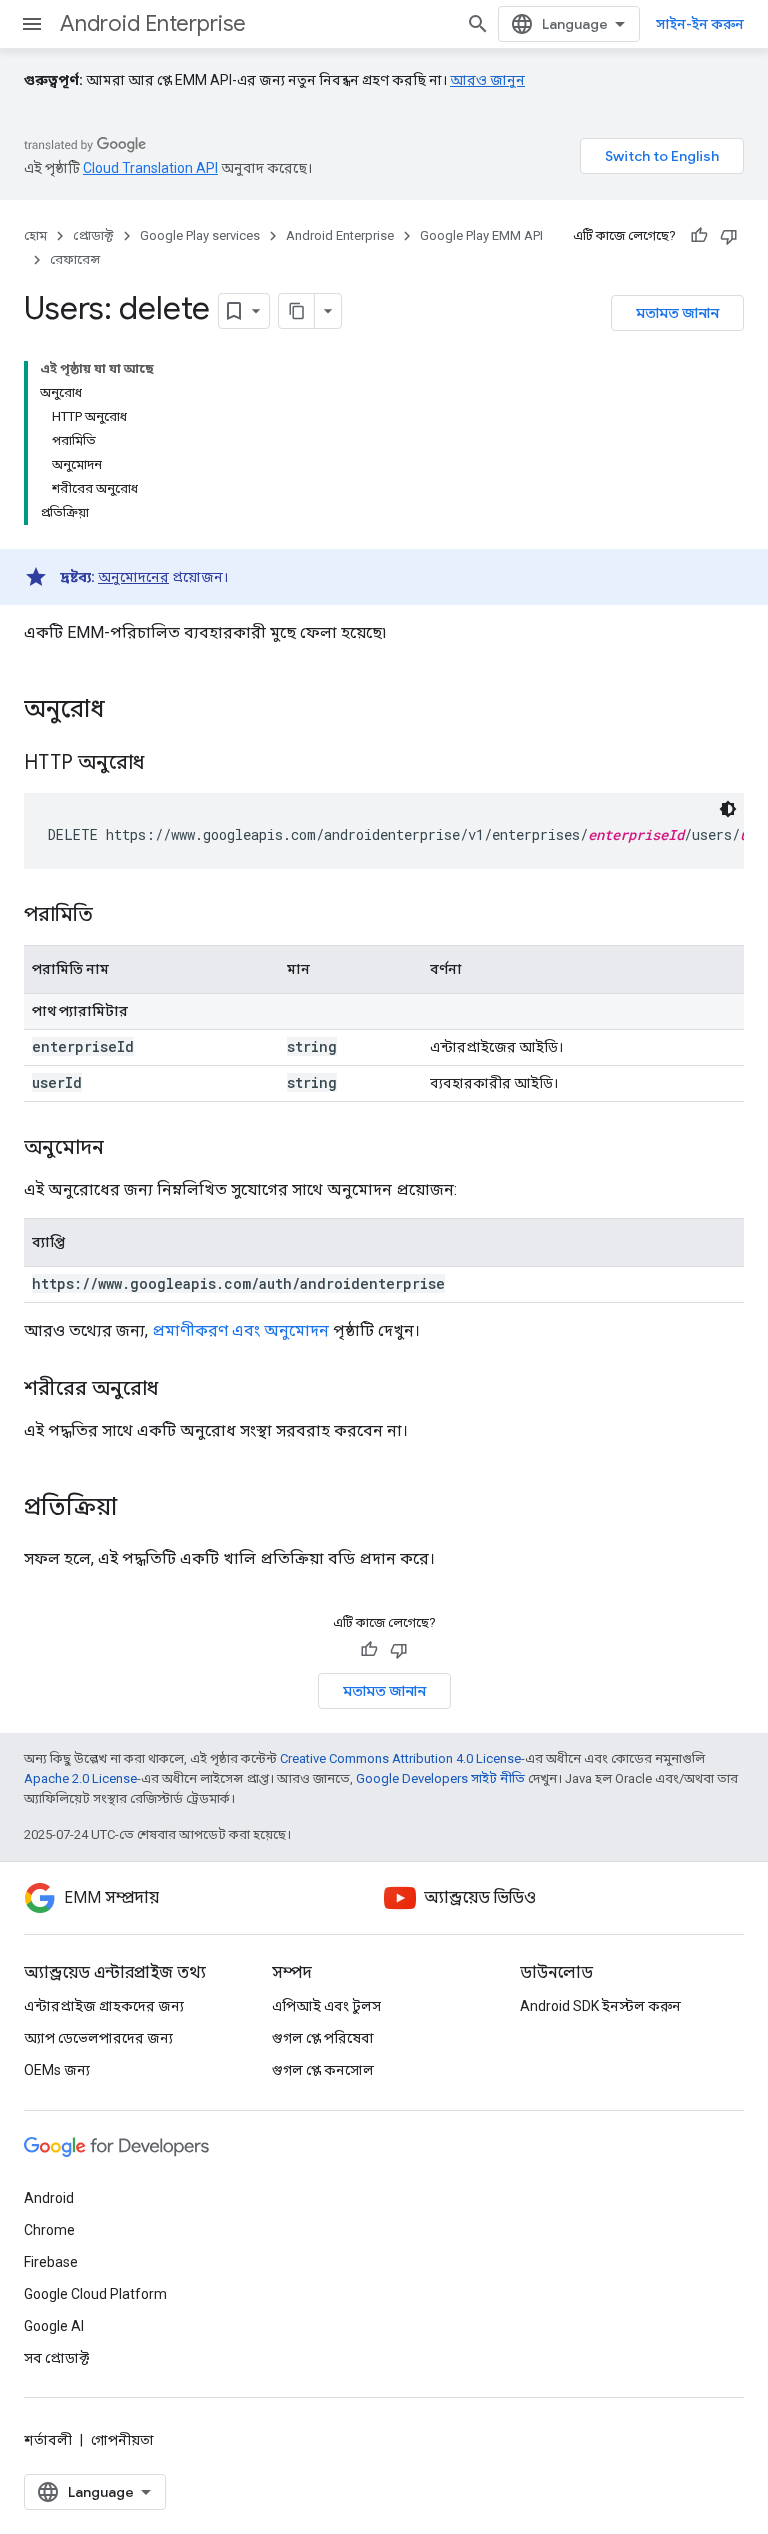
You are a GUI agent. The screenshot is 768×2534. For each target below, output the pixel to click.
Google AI (54, 2326)
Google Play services (200, 235)
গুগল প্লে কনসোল (323, 2070)
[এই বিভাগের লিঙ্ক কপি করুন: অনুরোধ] (125, 711)
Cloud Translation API (150, 168)
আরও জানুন (487, 80)
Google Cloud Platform (95, 2294)
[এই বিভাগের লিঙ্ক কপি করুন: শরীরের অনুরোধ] (178, 1390)
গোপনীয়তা (122, 2440)
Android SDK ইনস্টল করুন (600, 2006)
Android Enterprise (153, 23)
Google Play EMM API (481, 235)
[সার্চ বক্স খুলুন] (478, 24)
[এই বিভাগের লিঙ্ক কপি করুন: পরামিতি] (113, 916)
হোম (35, 235)
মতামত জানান (677, 313)
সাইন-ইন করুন (700, 24)
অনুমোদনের (133, 577)
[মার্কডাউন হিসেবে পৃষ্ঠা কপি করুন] (297, 311)
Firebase (51, 2262)
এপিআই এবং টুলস (326, 2006)
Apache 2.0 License (80, 1778)
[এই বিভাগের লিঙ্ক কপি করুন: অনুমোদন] (124, 1149)
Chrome (49, 2230)
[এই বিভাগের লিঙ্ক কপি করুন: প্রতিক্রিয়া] (137, 1509)
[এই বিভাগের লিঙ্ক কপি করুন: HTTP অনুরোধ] (169, 764)
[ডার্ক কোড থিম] (728, 809)
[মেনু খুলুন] (32, 24)
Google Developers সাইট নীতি (440, 1778)
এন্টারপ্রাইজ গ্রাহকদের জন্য (104, 2006)
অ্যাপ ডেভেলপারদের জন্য (98, 2038)
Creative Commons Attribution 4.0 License (400, 1758)
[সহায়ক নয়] (729, 236)
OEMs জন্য (57, 2070)
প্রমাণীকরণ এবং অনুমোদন (240, 1330)
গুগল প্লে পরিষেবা (323, 2038)
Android (49, 2198)
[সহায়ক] (699, 236)
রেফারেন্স (75, 259)
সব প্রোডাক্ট (56, 2358)
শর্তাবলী (48, 2440)
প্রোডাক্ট (93, 235)
